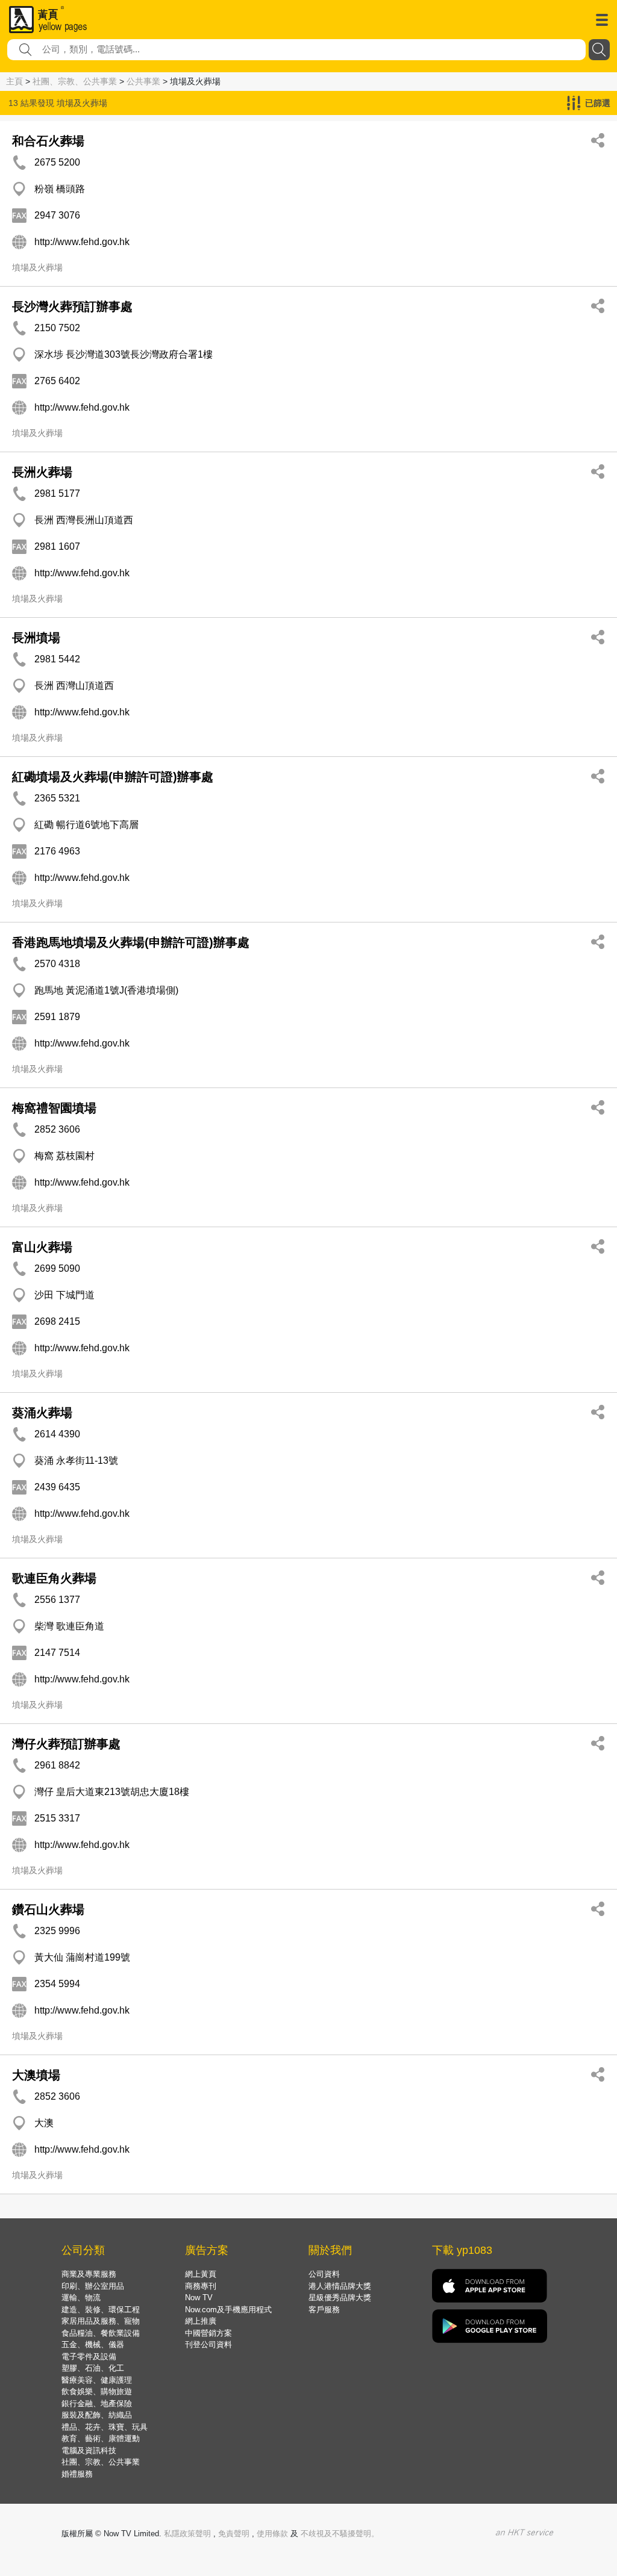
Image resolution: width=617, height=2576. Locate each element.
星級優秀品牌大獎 (340, 2298)
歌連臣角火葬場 (54, 1578)
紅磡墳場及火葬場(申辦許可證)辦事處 (113, 777)
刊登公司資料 (208, 2344)
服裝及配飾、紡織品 (97, 2415)
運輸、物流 (81, 2298)
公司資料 (324, 2274)
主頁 (14, 81)
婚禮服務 (77, 2474)
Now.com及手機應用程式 (228, 2310)
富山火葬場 (42, 1247)
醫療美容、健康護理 (97, 2380)
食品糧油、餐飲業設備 (101, 2333)
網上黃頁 (201, 2274)
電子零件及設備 (89, 2357)
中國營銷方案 (208, 2333)
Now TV (199, 2298)
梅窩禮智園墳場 (54, 1108)
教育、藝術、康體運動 (101, 2438)
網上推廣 (201, 2321)
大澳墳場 (36, 2075)
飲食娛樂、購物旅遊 (97, 2391)
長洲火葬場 (42, 472)
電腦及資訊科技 (89, 2450)
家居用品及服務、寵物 (101, 2321)
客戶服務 (324, 2310)
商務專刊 (201, 2286)
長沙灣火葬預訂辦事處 (72, 306)
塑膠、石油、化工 (93, 2368)
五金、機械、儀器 (93, 2344)
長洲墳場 (36, 638)
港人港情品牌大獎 (340, 2286)
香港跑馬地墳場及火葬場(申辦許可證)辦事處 (131, 942)
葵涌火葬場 (42, 1413)
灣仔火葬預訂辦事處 (66, 1744)
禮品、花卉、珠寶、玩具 (105, 2427)
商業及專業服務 (89, 2274)
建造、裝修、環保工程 (101, 2310)
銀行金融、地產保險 (97, 2403)
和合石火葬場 (48, 141)
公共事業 (143, 81)
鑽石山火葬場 (48, 1909)
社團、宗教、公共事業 (75, 81)
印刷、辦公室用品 (93, 2286)
